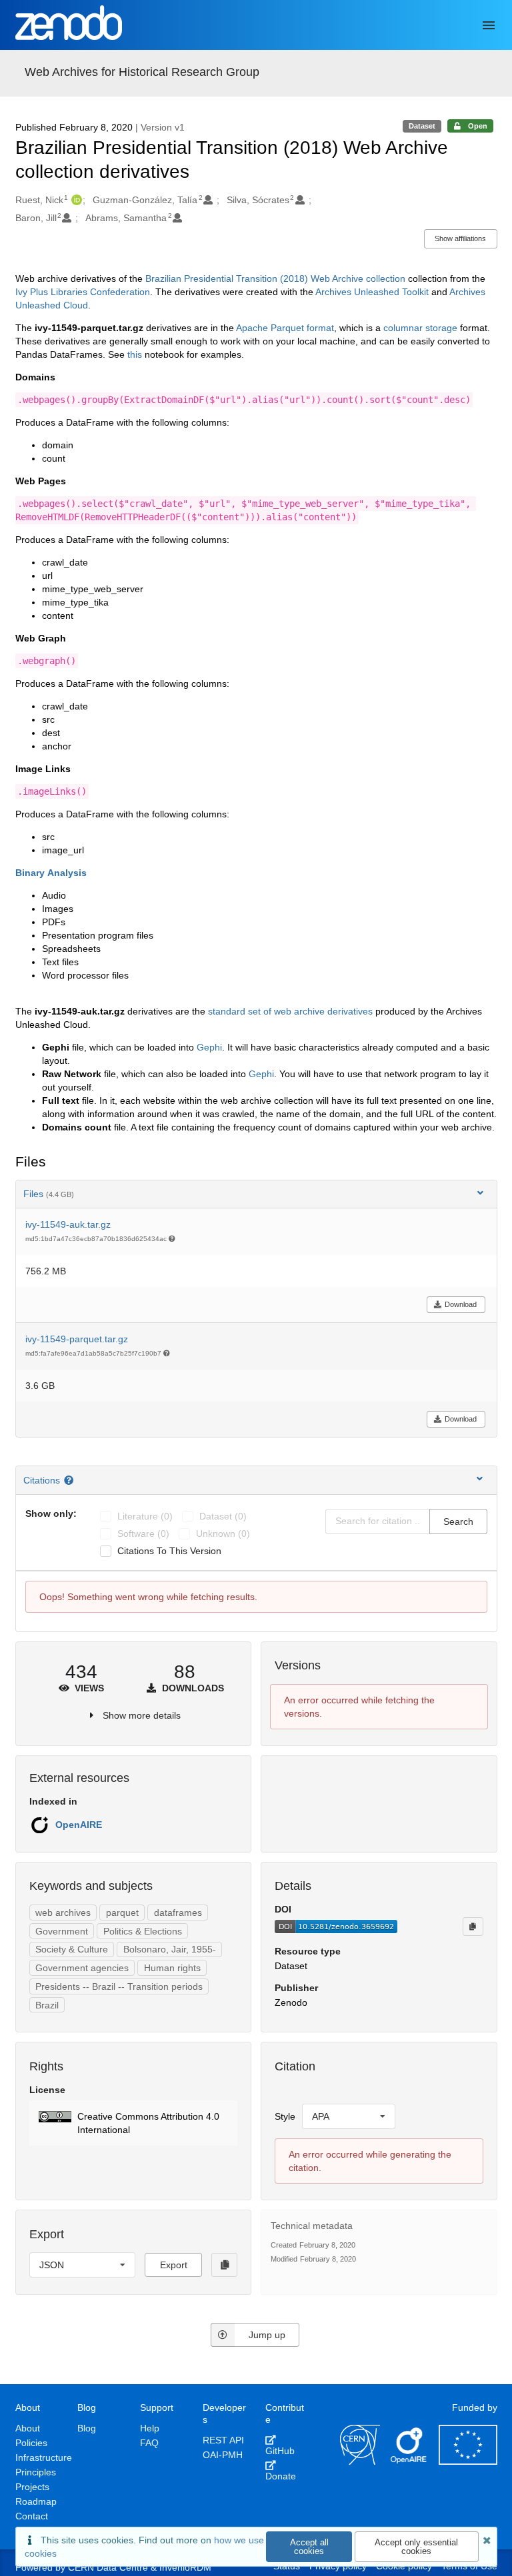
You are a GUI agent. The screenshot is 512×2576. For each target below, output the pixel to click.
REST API (223, 2440)
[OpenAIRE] (409, 2461)
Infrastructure (44, 2457)
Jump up (267, 2335)
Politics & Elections (143, 1931)
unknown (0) (223, 1533)
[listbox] (349, 2116)
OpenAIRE (79, 1825)
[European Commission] (468, 2461)
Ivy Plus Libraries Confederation (83, 292)
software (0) (143, 1533)
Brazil (47, 2005)
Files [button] (49, 1194)
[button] (134, 2123)
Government (62, 1931)
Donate (281, 2476)
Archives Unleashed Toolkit (372, 292)
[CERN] (360, 2461)
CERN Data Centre (108, 2567)
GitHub (280, 2451)
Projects (32, 2487)
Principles (36, 2472)
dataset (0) (223, 1516)
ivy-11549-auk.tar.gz (68, 1224)
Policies (31, 2443)
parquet (122, 1913)
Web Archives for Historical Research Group (142, 72)
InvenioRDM (185, 2567)
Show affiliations (460, 238)
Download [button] (461, 1304)
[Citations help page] (70, 1480)
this (135, 354)
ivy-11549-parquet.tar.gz (77, 1339)
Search (458, 1521)
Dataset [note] (422, 126)
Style (285, 2116)
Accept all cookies (309, 2547)
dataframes (178, 1913)
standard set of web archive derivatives (290, 1011)
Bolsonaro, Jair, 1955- (170, 1949)
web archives (63, 1913)
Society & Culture (72, 1949)
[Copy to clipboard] (473, 1927)
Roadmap (36, 2501)
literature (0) (145, 1516)
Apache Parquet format (285, 328)
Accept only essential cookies (416, 2547)
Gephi (209, 1047)
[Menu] (489, 25)
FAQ (149, 2443)
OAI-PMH (223, 2455)
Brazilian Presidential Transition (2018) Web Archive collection (275, 278)
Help (150, 2428)
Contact (32, 2516)
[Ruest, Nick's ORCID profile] (75, 200)
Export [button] (174, 2265)
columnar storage (420, 328)
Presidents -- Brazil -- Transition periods (119, 1986)
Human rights (172, 1968)
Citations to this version (169, 1551)
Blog (87, 2428)
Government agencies (82, 1968)
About (28, 2428)
